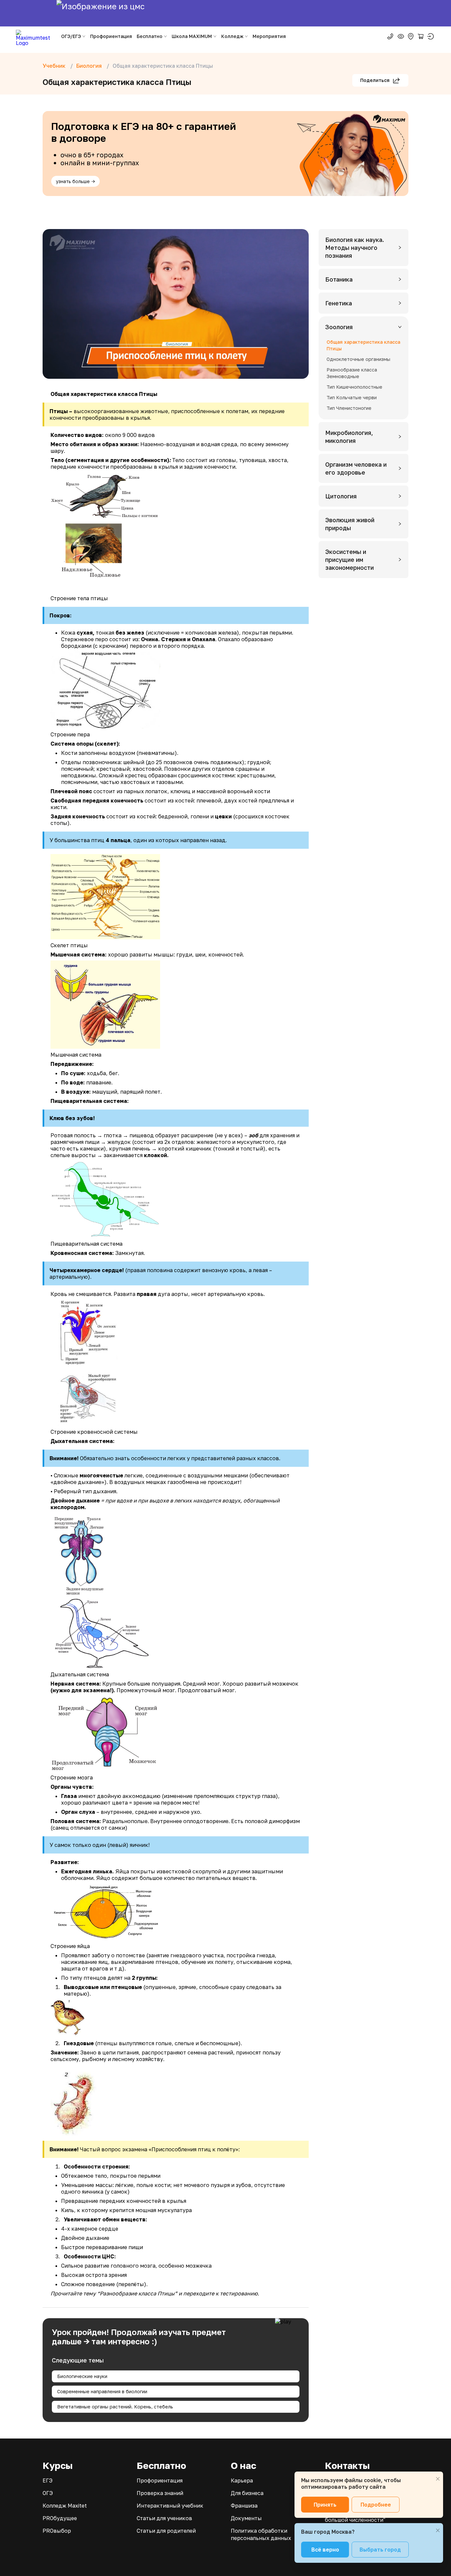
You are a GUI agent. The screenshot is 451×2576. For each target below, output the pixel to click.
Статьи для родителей (166, 2531)
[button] (364, 248)
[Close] (438, 2479)
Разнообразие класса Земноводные (352, 373)
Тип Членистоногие (349, 408)
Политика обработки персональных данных (261, 2534)
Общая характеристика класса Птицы (363, 345)
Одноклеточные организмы (358, 359)
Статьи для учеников (164, 2518)
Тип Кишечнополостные (354, 387)
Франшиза (244, 2506)
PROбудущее (60, 2518)
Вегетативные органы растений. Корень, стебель (115, 2407)
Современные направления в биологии (102, 2391)
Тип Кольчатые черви (352, 397)
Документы (246, 2518)
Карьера (242, 2480)
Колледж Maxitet (65, 2506)
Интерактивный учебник (170, 2506)
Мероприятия (269, 36)
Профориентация (111, 36)
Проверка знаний (160, 2493)
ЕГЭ (48, 2480)
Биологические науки (82, 2376)
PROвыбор (57, 2531)
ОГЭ (48, 2493)
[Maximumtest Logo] (35, 36)
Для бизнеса (247, 2493)
